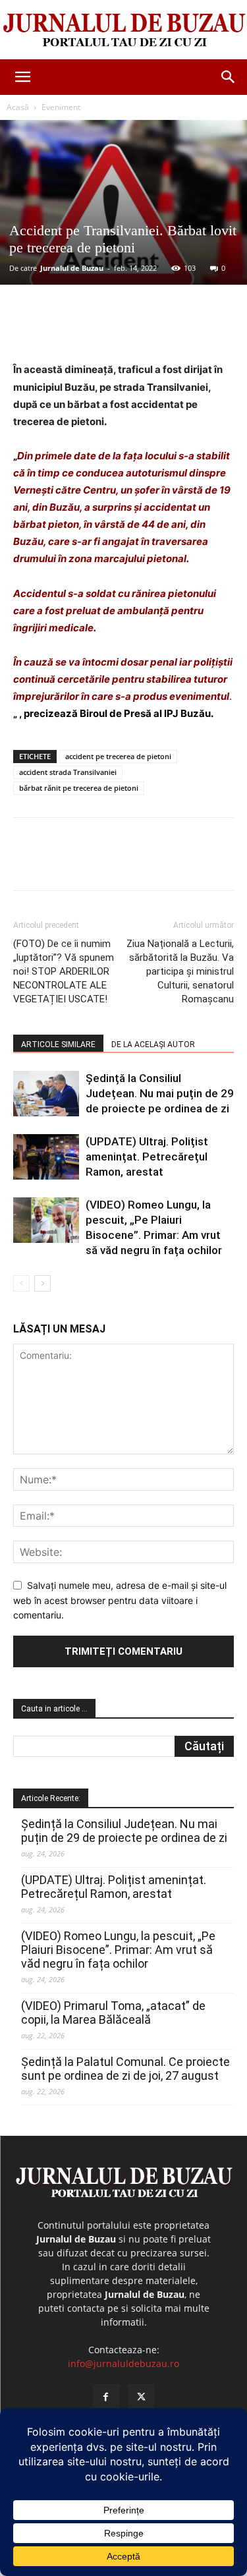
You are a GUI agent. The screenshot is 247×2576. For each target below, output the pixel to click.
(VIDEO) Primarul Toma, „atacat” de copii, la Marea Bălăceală (113, 2013)
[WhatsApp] (159, 330)
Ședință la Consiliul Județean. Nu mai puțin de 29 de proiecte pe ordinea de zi (160, 1093)
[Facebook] (68, 330)
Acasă (18, 107)
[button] (22, 77)
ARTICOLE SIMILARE (58, 1045)
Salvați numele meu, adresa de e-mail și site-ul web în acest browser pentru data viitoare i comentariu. (120, 1600)
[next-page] (42, 1283)
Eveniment (61, 107)
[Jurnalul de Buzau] (123, 31)
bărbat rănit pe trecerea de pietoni (79, 788)
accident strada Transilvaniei (68, 772)
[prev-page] (21, 1283)
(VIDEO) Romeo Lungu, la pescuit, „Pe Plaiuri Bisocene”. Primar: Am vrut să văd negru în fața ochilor (118, 1950)
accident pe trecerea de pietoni (118, 756)
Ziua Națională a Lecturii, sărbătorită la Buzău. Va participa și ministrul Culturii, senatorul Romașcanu (180, 971)
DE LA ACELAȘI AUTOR (153, 1045)
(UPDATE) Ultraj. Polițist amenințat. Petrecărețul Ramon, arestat (147, 1157)
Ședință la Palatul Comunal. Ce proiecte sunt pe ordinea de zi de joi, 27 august (125, 2069)
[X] (98, 330)
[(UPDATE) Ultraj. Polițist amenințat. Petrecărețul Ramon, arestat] (46, 1157)
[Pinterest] (128, 330)
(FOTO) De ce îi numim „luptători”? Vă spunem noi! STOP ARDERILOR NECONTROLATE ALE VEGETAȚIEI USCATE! (64, 971)
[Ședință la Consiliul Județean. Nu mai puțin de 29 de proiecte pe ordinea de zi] (46, 1094)
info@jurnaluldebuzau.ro (123, 2363)
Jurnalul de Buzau (72, 268)
